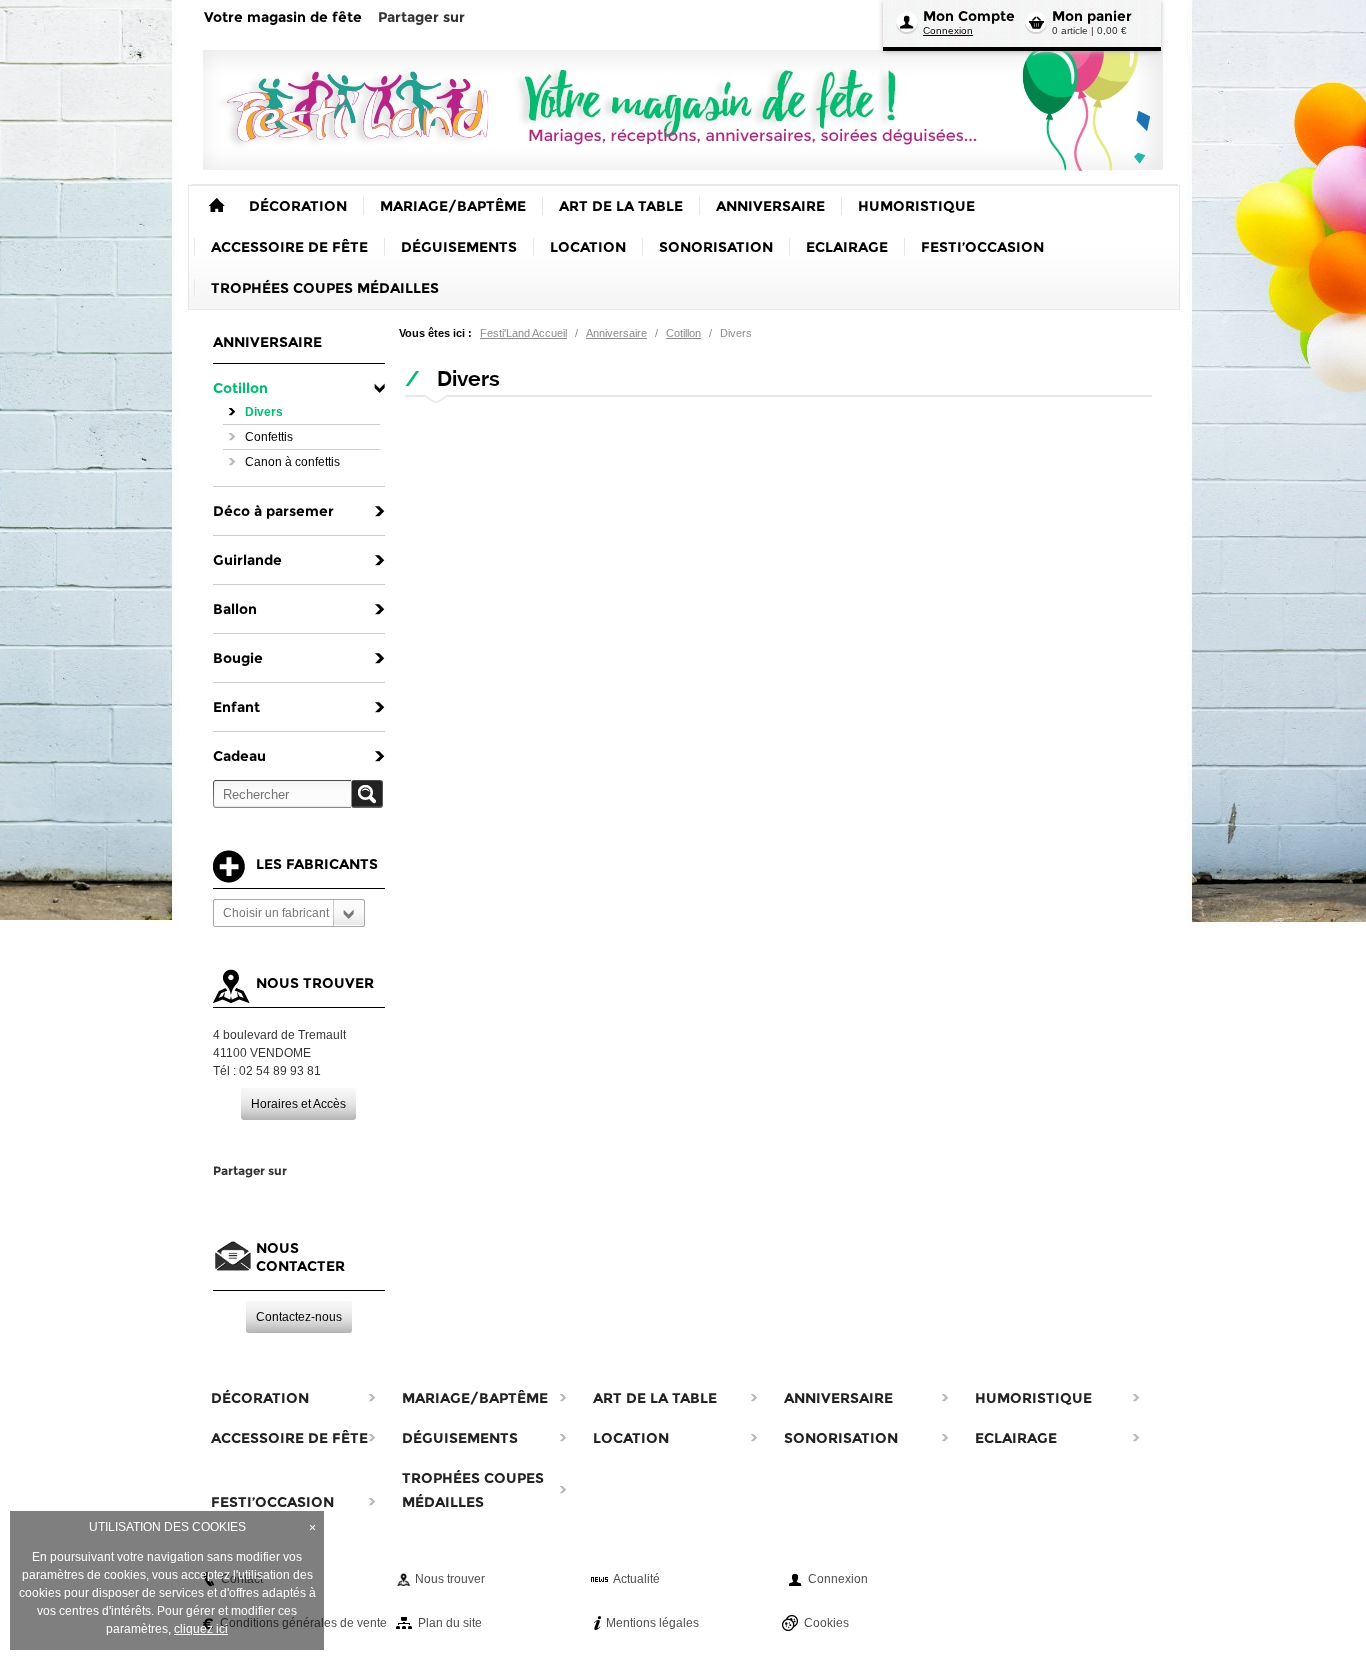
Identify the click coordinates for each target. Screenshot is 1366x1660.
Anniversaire (616, 333)
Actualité (636, 1579)
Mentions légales (652, 1623)
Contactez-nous (299, 1317)
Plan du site (450, 1623)
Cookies (826, 1623)
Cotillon (683, 333)
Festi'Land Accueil (523, 333)
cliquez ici (201, 1629)
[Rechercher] (367, 794)
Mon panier (1092, 16)
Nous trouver (450, 1579)
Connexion (948, 30)
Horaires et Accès (298, 1104)
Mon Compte (969, 16)
